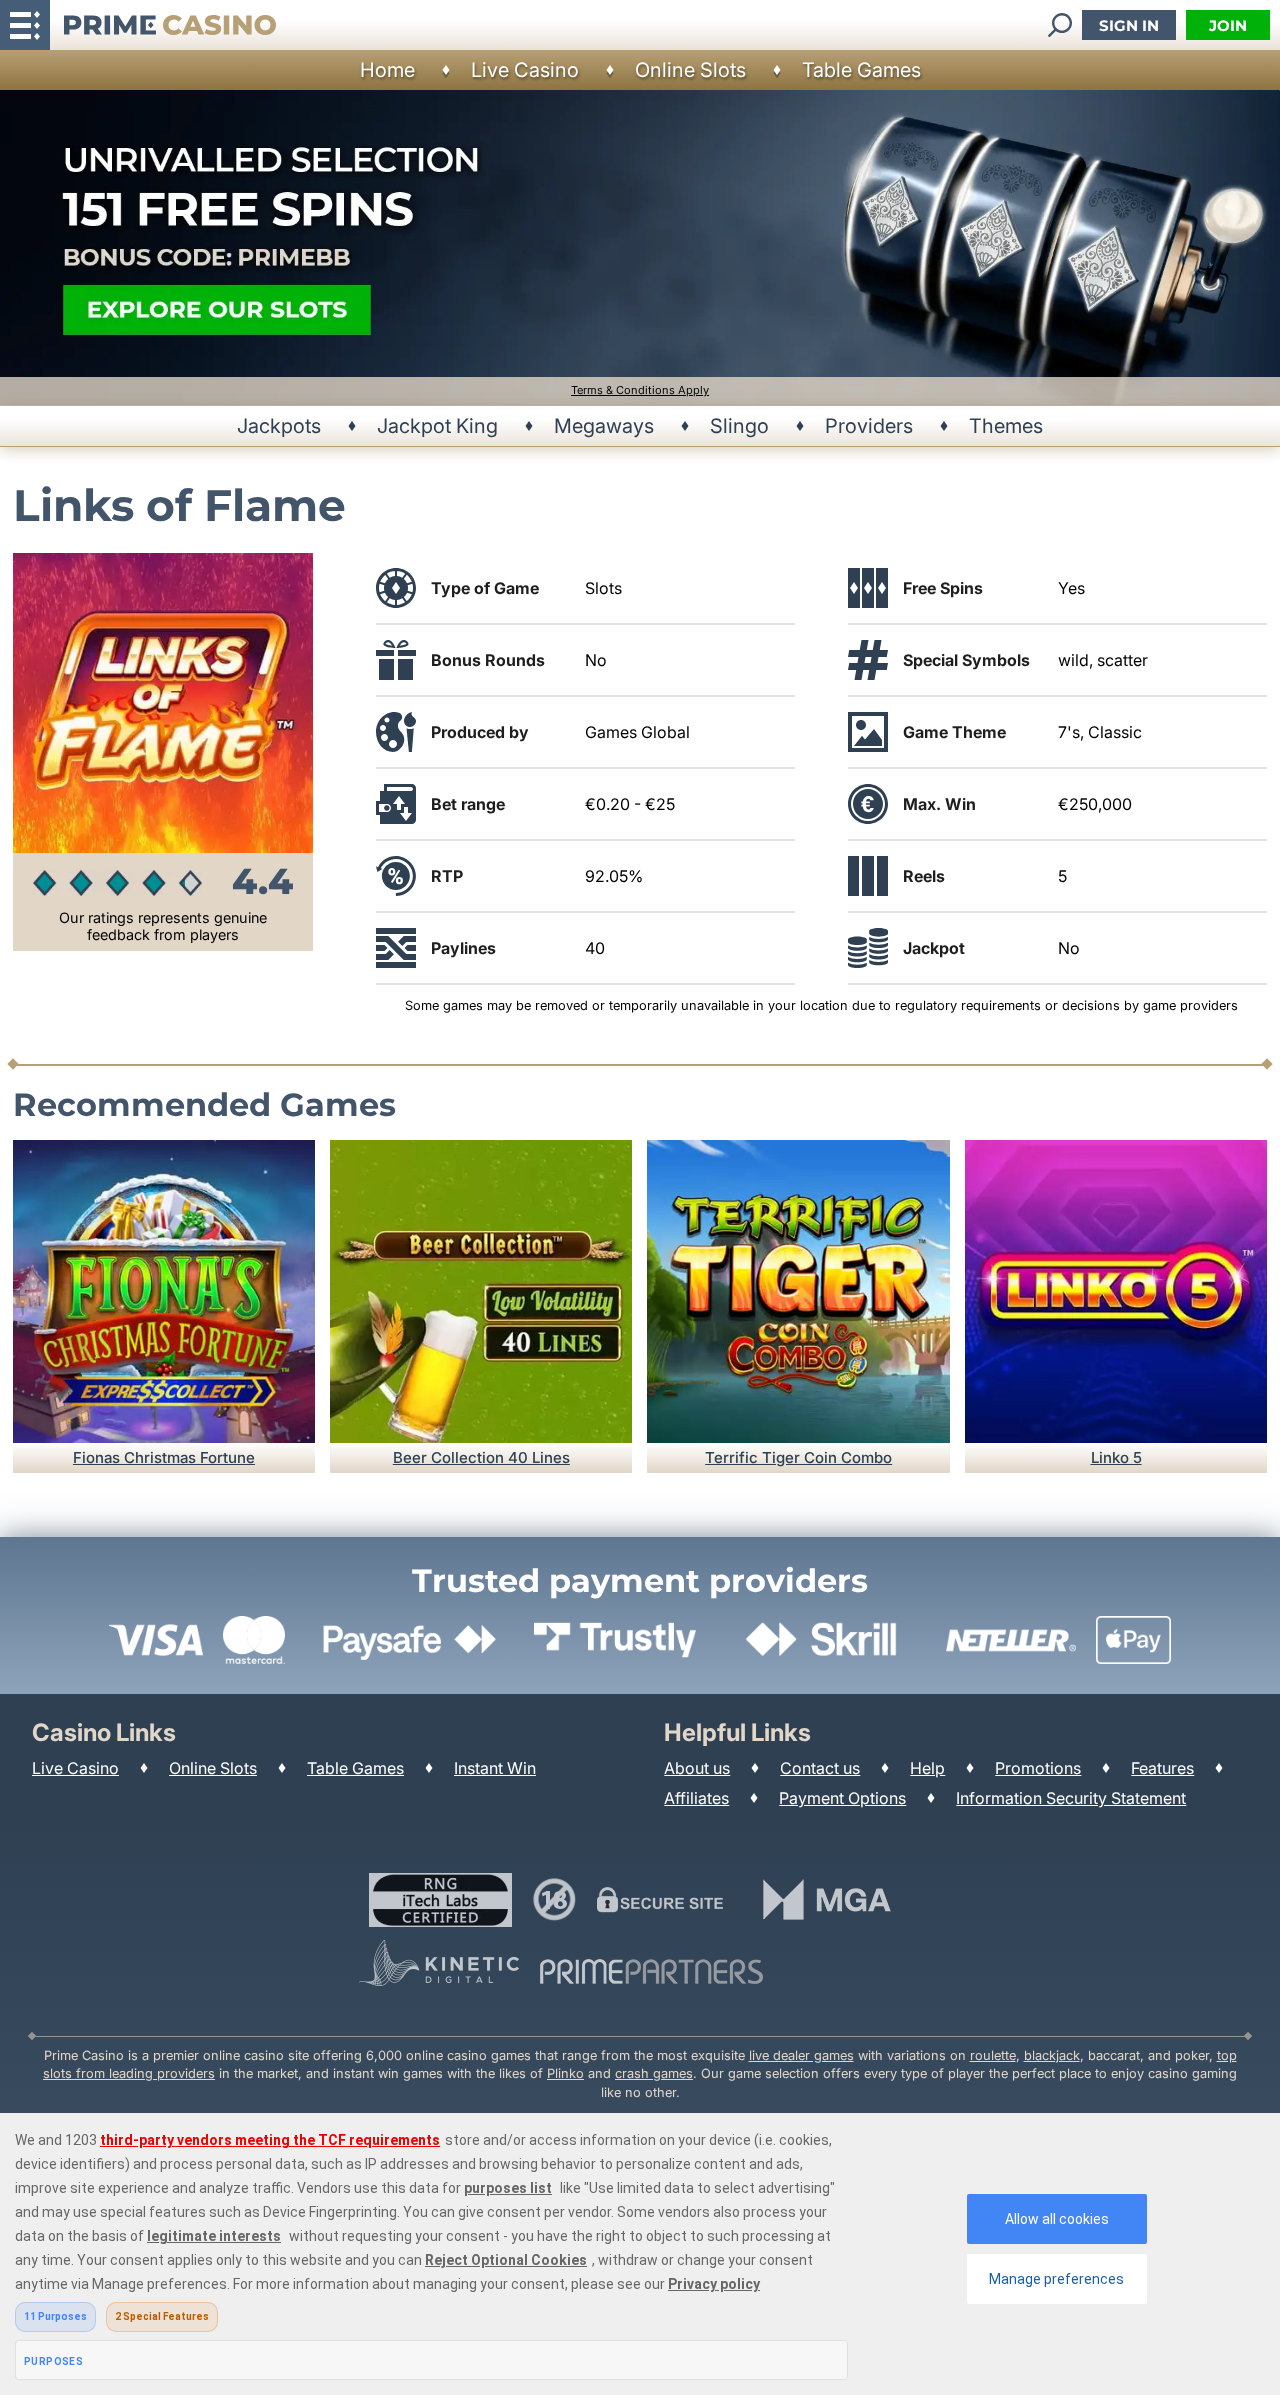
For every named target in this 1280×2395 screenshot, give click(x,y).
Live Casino (525, 70)
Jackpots (279, 426)
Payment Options (842, 1798)
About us (697, 1768)
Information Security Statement (1071, 1798)
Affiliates (696, 1798)
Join (1228, 25)
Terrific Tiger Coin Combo (798, 1457)
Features (1162, 1768)
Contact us (820, 1768)
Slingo (739, 426)
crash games (654, 2073)
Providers (869, 426)
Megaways (604, 426)
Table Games (861, 70)
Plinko (565, 2073)
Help (927, 1768)
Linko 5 (1116, 1457)
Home (387, 70)
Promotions (1038, 1768)
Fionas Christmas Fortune (164, 1457)
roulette (993, 2055)
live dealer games (801, 2055)
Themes (1006, 426)
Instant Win (495, 1768)
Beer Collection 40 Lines (481, 1457)
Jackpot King (437, 426)
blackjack (1052, 2055)
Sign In (1129, 25)
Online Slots (690, 70)
